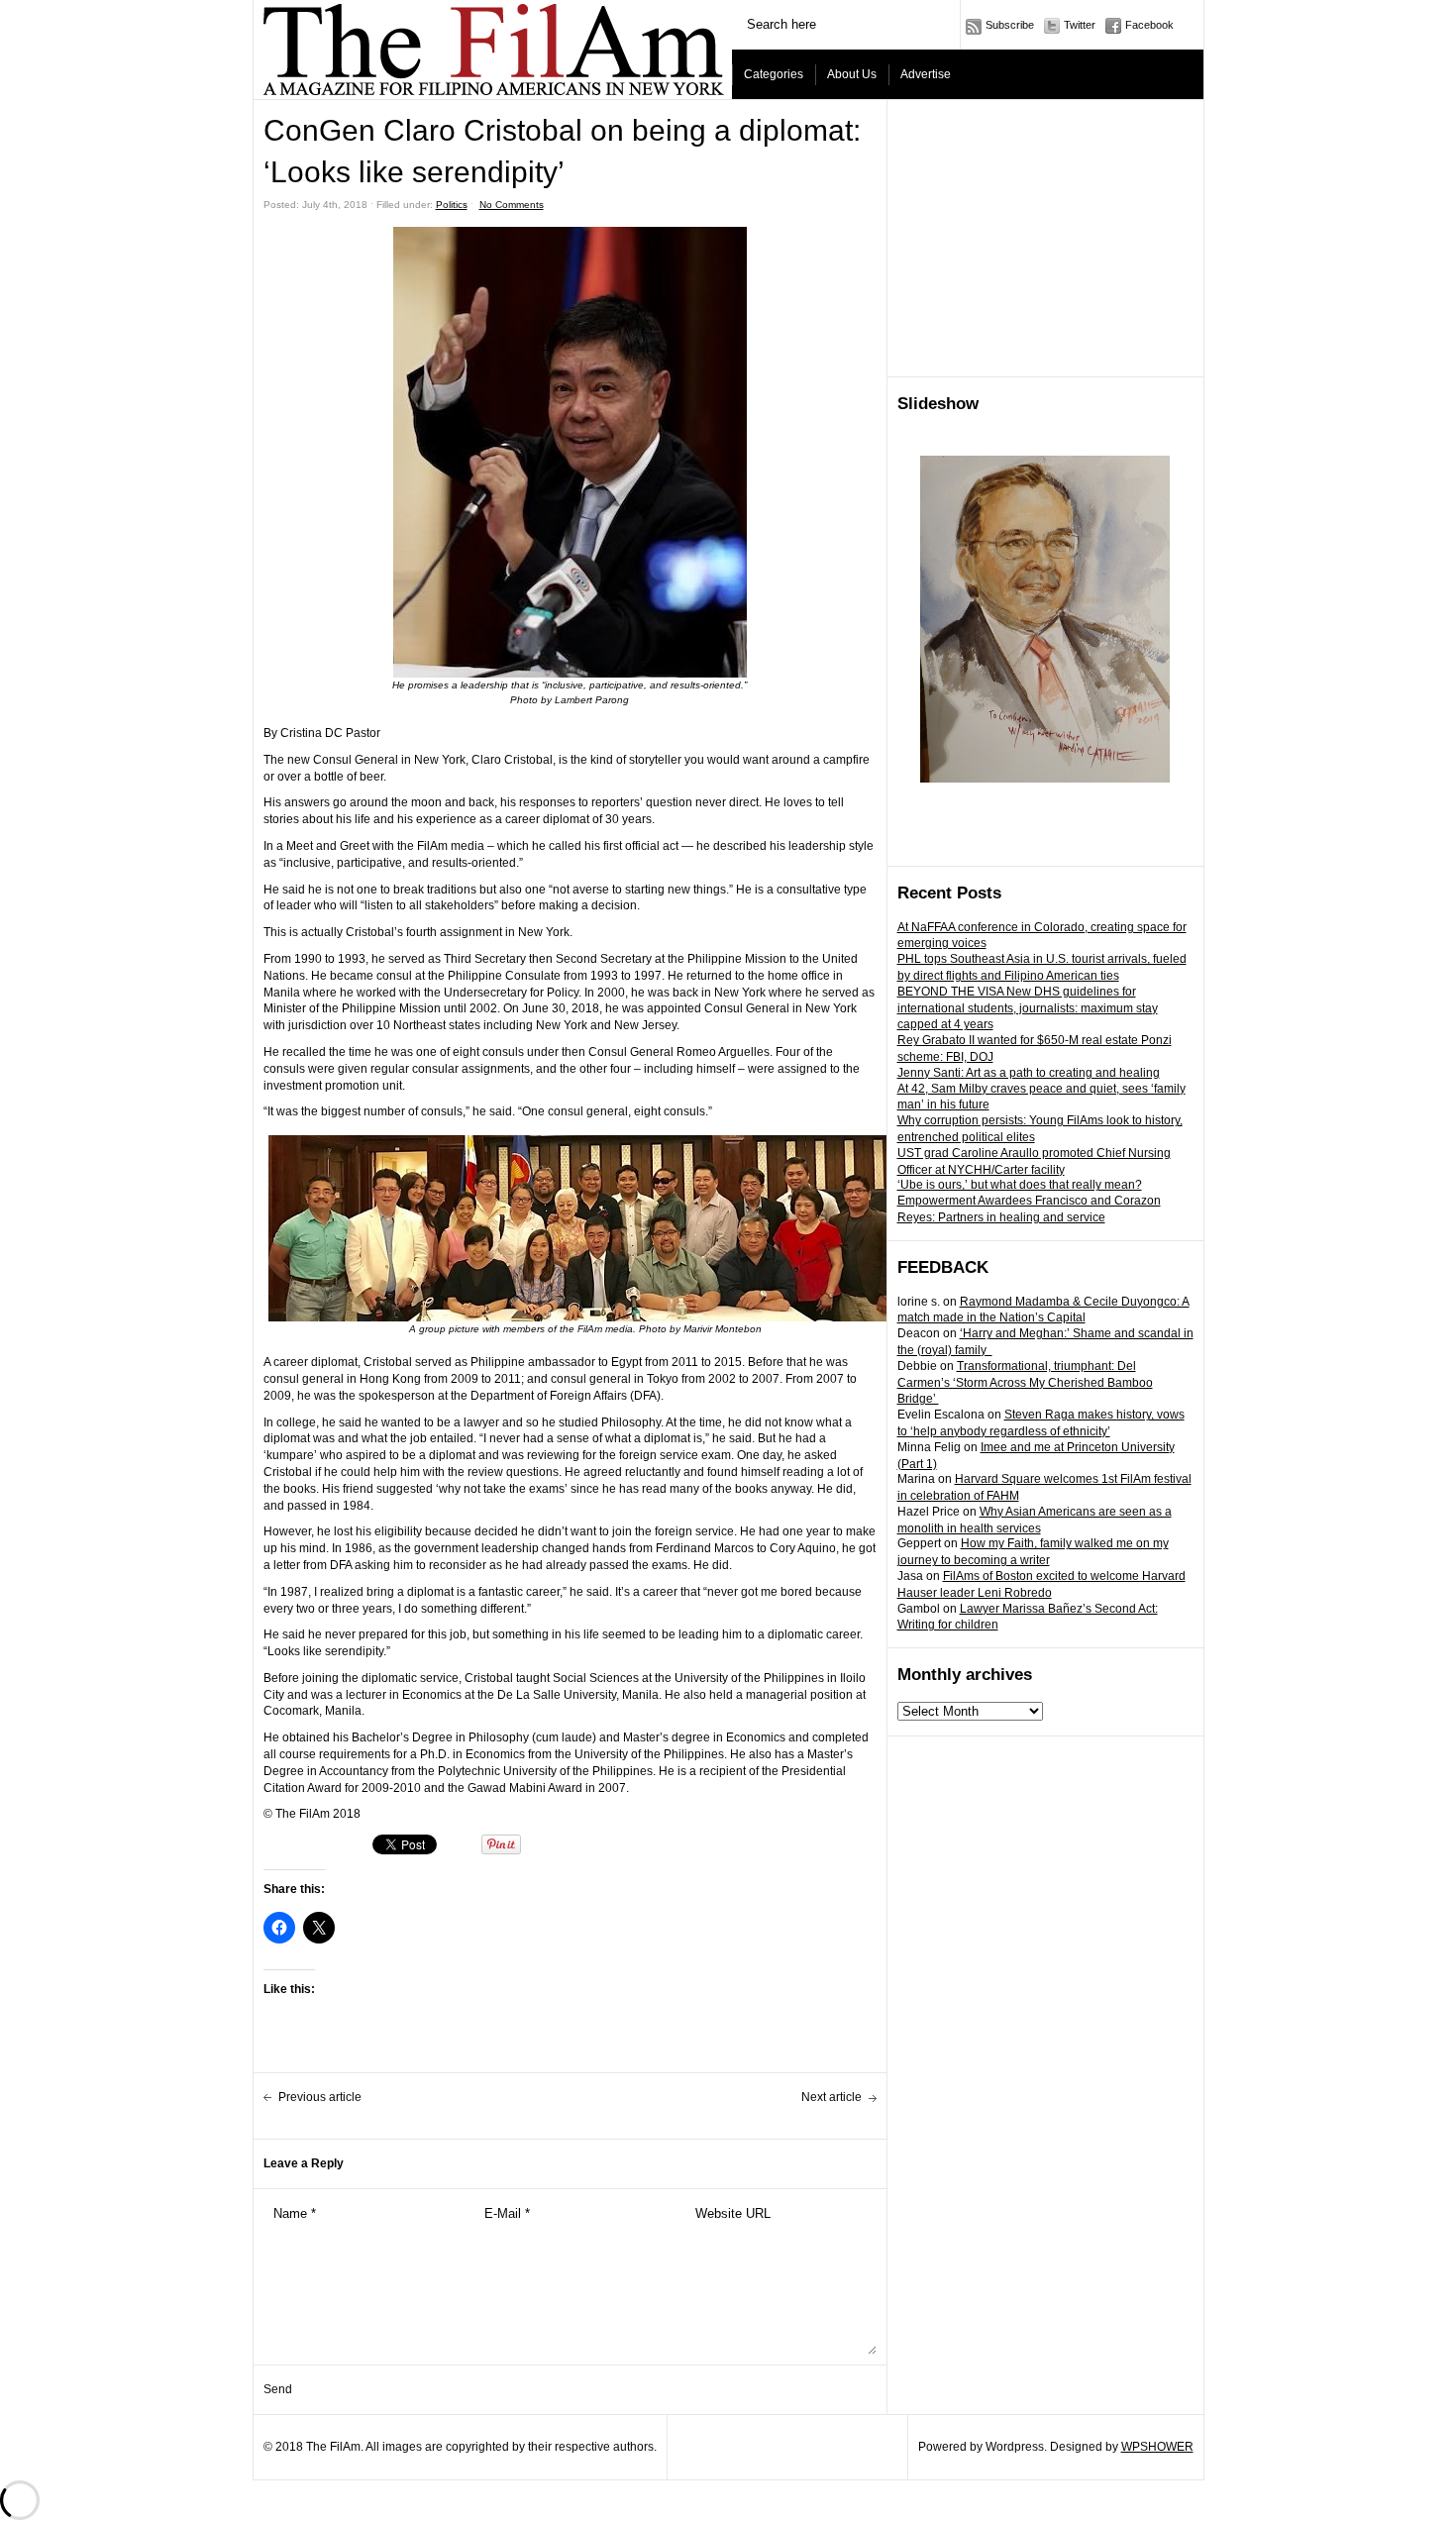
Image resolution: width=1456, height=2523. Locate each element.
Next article (832, 2097)
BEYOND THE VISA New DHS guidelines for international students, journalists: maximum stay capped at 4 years (1028, 1008)
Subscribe (1010, 25)
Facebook (1149, 25)
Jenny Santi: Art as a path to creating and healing (1029, 1073)
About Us (852, 74)
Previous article (320, 2097)
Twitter (1080, 25)
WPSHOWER (1157, 2447)
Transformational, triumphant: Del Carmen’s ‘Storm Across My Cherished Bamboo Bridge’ (1025, 1383)
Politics (452, 205)
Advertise (926, 74)
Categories (774, 74)
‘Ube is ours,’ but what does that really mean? (1020, 1185)
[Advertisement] (1046, 239)
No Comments (512, 205)
